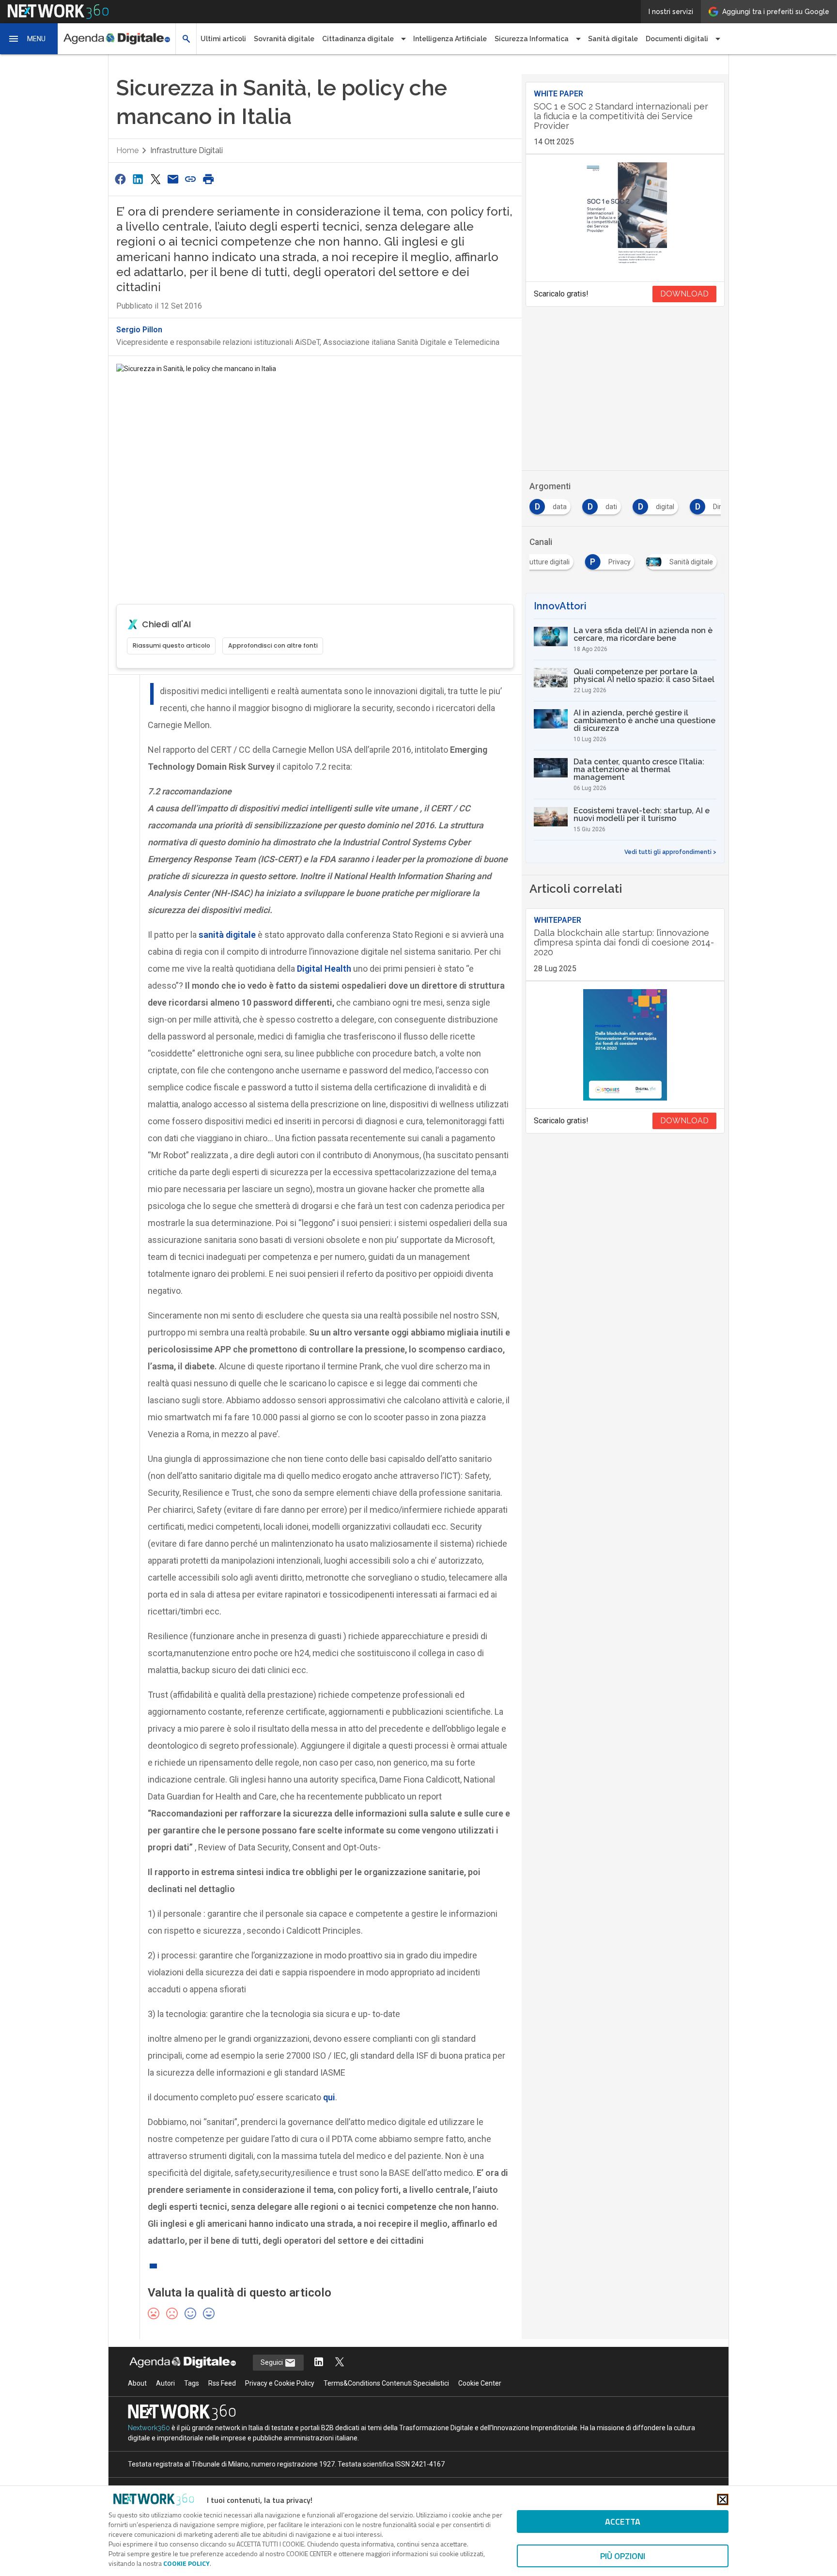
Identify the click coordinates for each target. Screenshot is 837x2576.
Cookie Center (480, 2383)
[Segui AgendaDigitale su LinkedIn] (319, 2363)
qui (329, 2097)
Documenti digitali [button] (677, 39)
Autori (165, 2383)
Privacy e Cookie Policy (280, 2383)
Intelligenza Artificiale (450, 39)
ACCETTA (623, 2522)
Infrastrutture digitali (186, 150)
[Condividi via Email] (173, 179)
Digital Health (324, 969)
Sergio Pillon (139, 330)
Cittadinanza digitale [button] (358, 39)
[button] (29, 39)
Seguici (272, 2362)
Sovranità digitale (284, 39)
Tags (192, 2383)
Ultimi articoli (223, 39)
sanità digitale (227, 935)
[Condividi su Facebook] (120, 179)
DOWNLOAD (684, 294)
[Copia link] (191, 179)
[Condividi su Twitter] (155, 179)
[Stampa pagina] (208, 179)
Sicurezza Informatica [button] (532, 39)
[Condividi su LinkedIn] (138, 179)
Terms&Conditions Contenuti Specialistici (386, 2383)
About (137, 2383)
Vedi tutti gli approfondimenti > (670, 852)
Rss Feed (222, 2383)
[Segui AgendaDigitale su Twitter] (340, 2363)
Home (127, 150)
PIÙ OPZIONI (623, 2556)
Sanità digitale (613, 39)
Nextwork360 (149, 2428)
